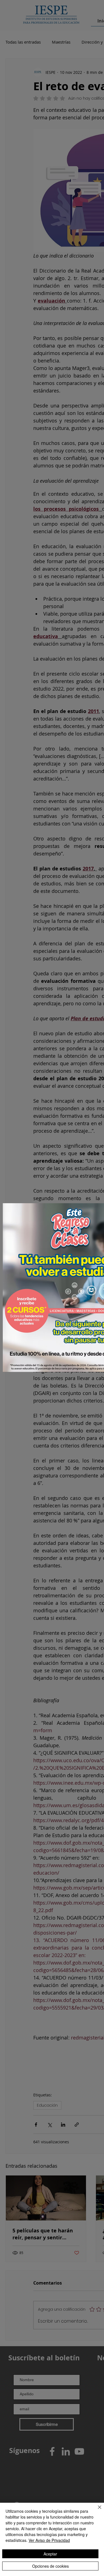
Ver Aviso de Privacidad (49, 2540)
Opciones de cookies (50, 2566)
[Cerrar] (96, 2510)
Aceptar (50, 2554)
